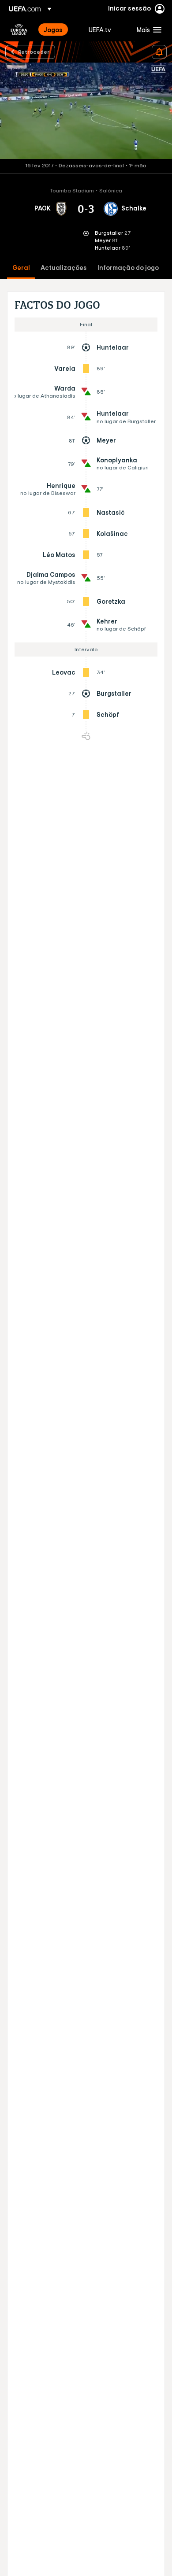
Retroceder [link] (34, 52)
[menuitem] (59, 30)
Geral (21, 268)
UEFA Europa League (19, 30)
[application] (86, 111)
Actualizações (64, 268)
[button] (147, 30)
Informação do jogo (128, 268)
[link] (53, 30)
